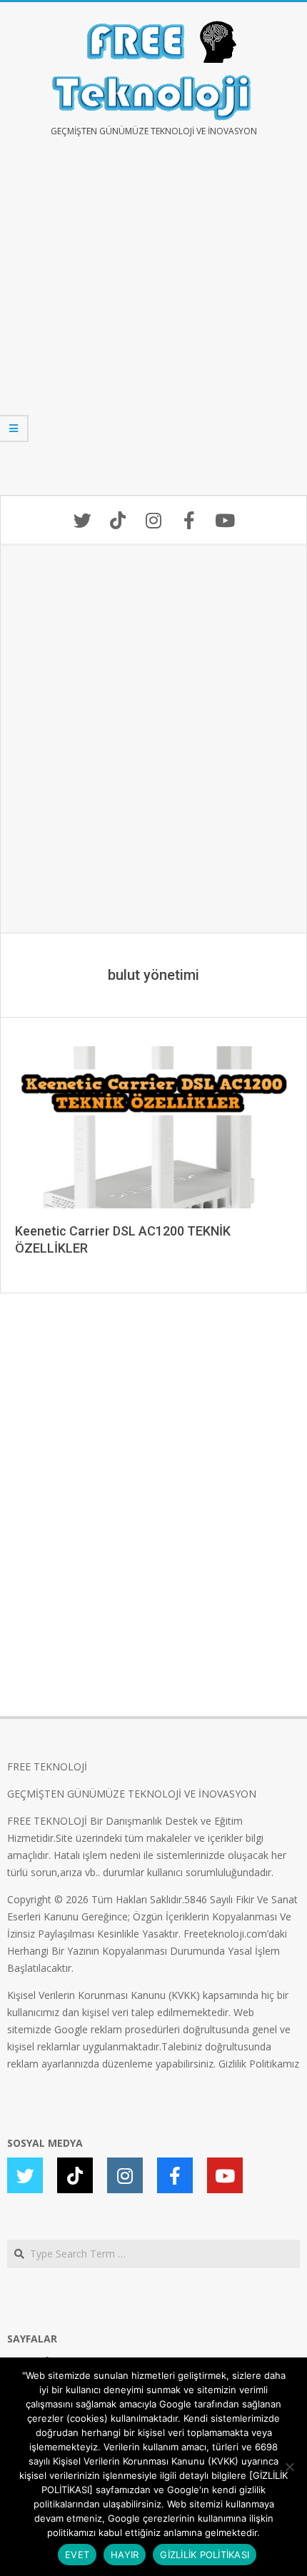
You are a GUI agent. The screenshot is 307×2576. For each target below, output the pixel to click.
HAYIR (125, 2555)
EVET (77, 2555)
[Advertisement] (153, 326)
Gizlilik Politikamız (259, 2064)
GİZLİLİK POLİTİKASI (205, 2555)
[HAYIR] (289, 2467)
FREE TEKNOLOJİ (47, 1766)
